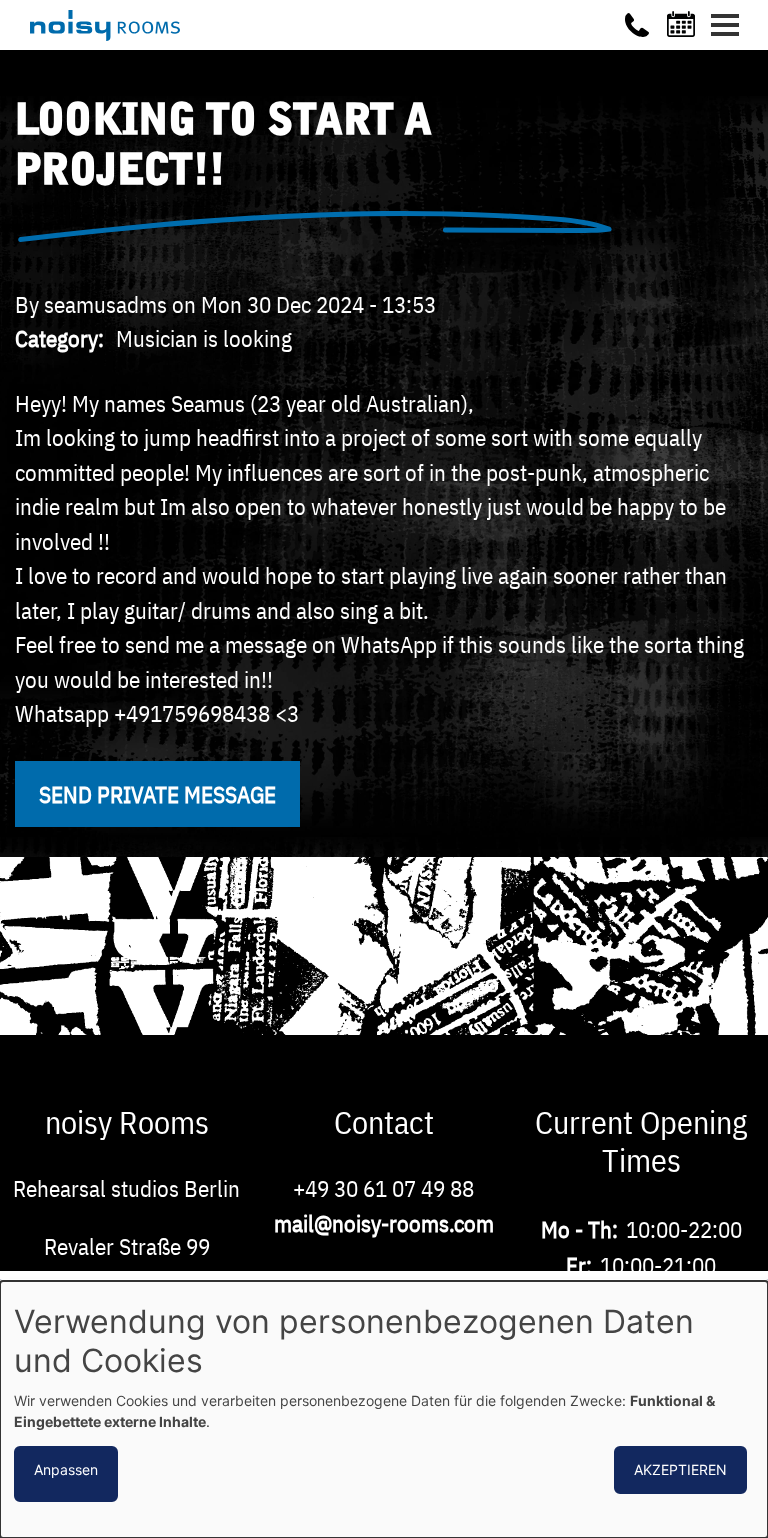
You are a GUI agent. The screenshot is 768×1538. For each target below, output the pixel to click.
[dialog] (384, 1409)
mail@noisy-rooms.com (384, 1223)
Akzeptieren (680, 1469)
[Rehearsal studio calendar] (684, 24)
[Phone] (637, 25)
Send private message (157, 794)
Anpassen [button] (66, 1469)
